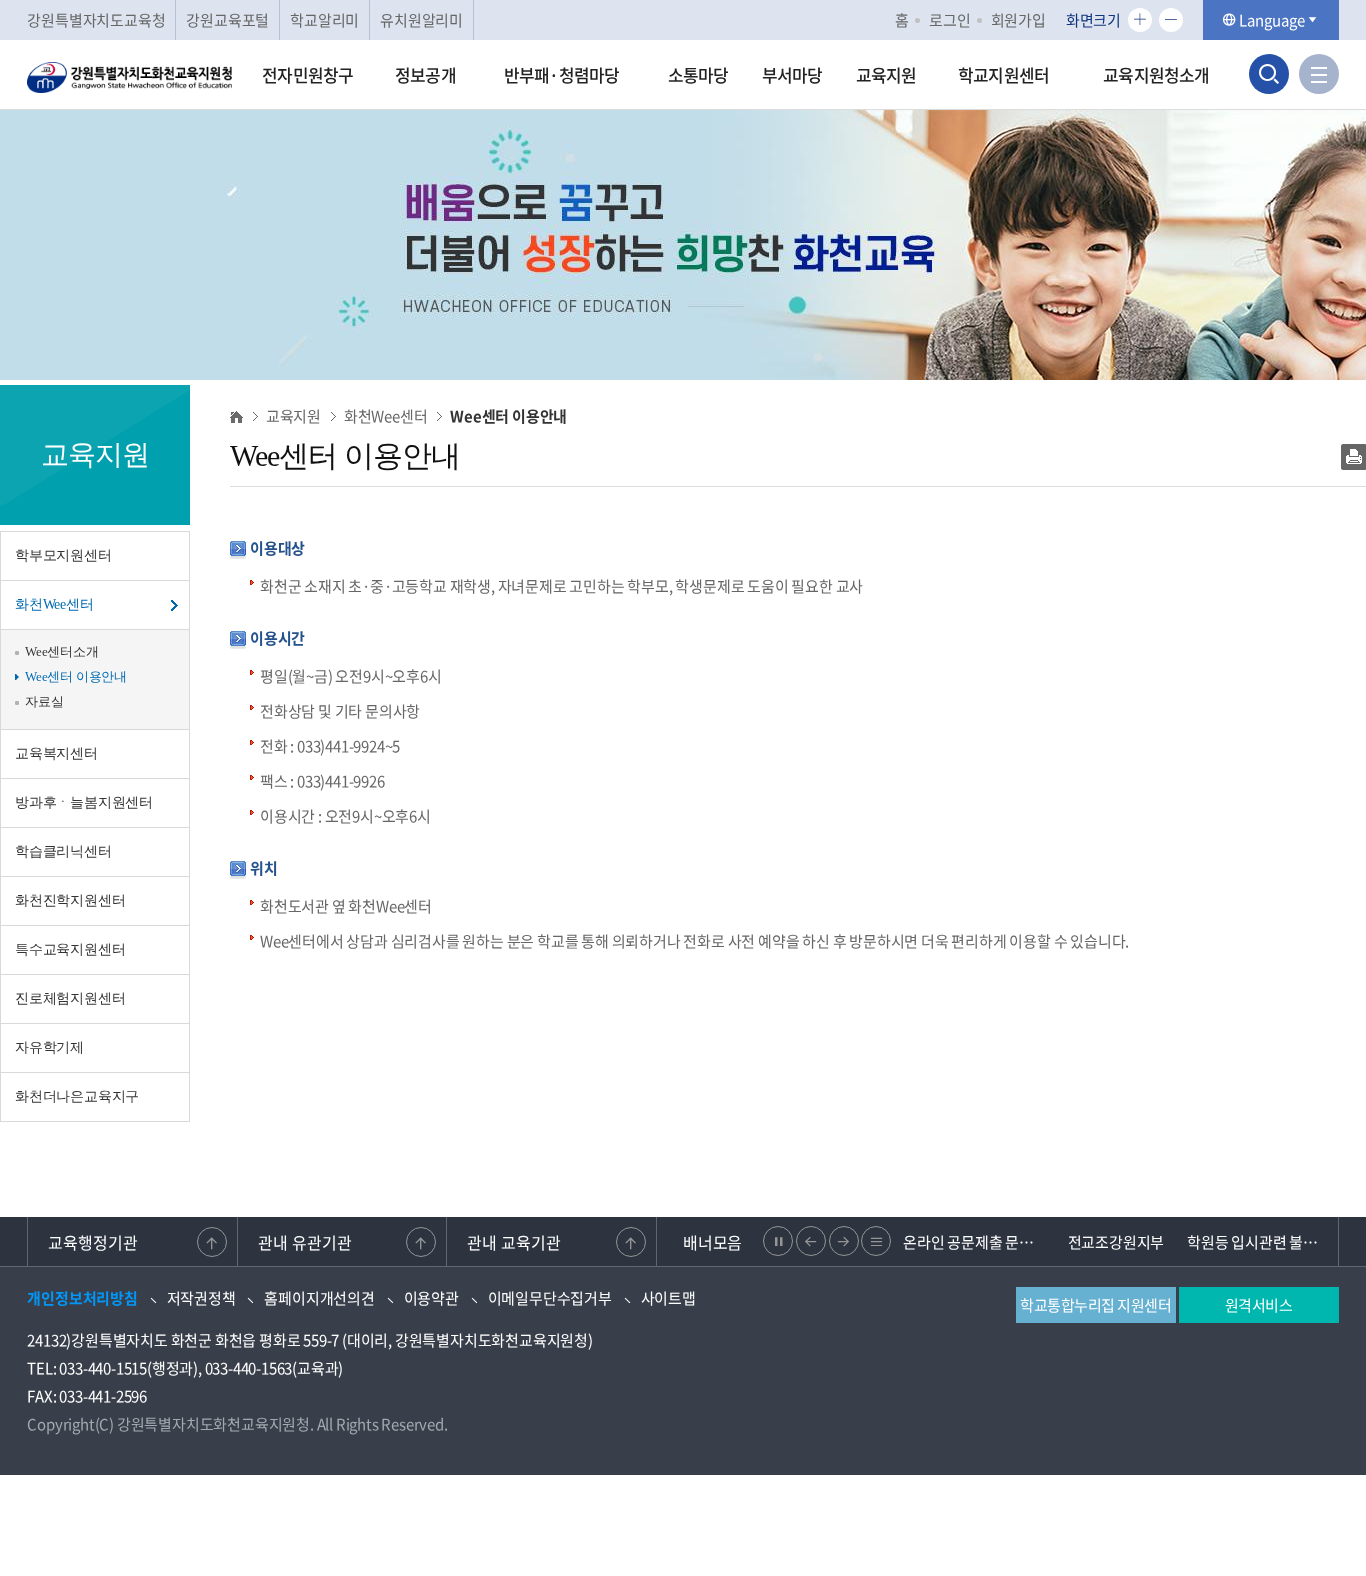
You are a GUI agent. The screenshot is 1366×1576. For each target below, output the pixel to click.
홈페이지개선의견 (319, 1298)
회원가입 (1018, 20)
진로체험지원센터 (70, 998)
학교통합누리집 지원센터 (1095, 1305)
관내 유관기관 (305, 1242)
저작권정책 (201, 1298)
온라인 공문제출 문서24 (974, 1242)
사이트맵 (668, 1298)
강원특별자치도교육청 (96, 20)
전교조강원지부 (1116, 1242)
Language (1272, 20)
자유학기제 (49, 1047)
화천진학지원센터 (70, 900)
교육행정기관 (93, 1242)
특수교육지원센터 (70, 949)
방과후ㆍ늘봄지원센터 (84, 802)
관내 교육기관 (514, 1242)
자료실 (44, 701)
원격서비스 (1259, 1305)
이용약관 (431, 1298)
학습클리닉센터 (63, 851)
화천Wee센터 (54, 604)
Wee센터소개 (62, 651)
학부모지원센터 (63, 555)
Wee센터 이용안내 (76, 676)
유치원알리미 (421, 20)
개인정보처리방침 (82, 1298)
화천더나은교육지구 (77, 1096)
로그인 (949, 20)
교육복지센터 (56, 753)
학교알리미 (324, 20)
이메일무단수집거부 (550, 1298)
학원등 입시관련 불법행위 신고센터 (1258, 1242)
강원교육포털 (227, 20)
